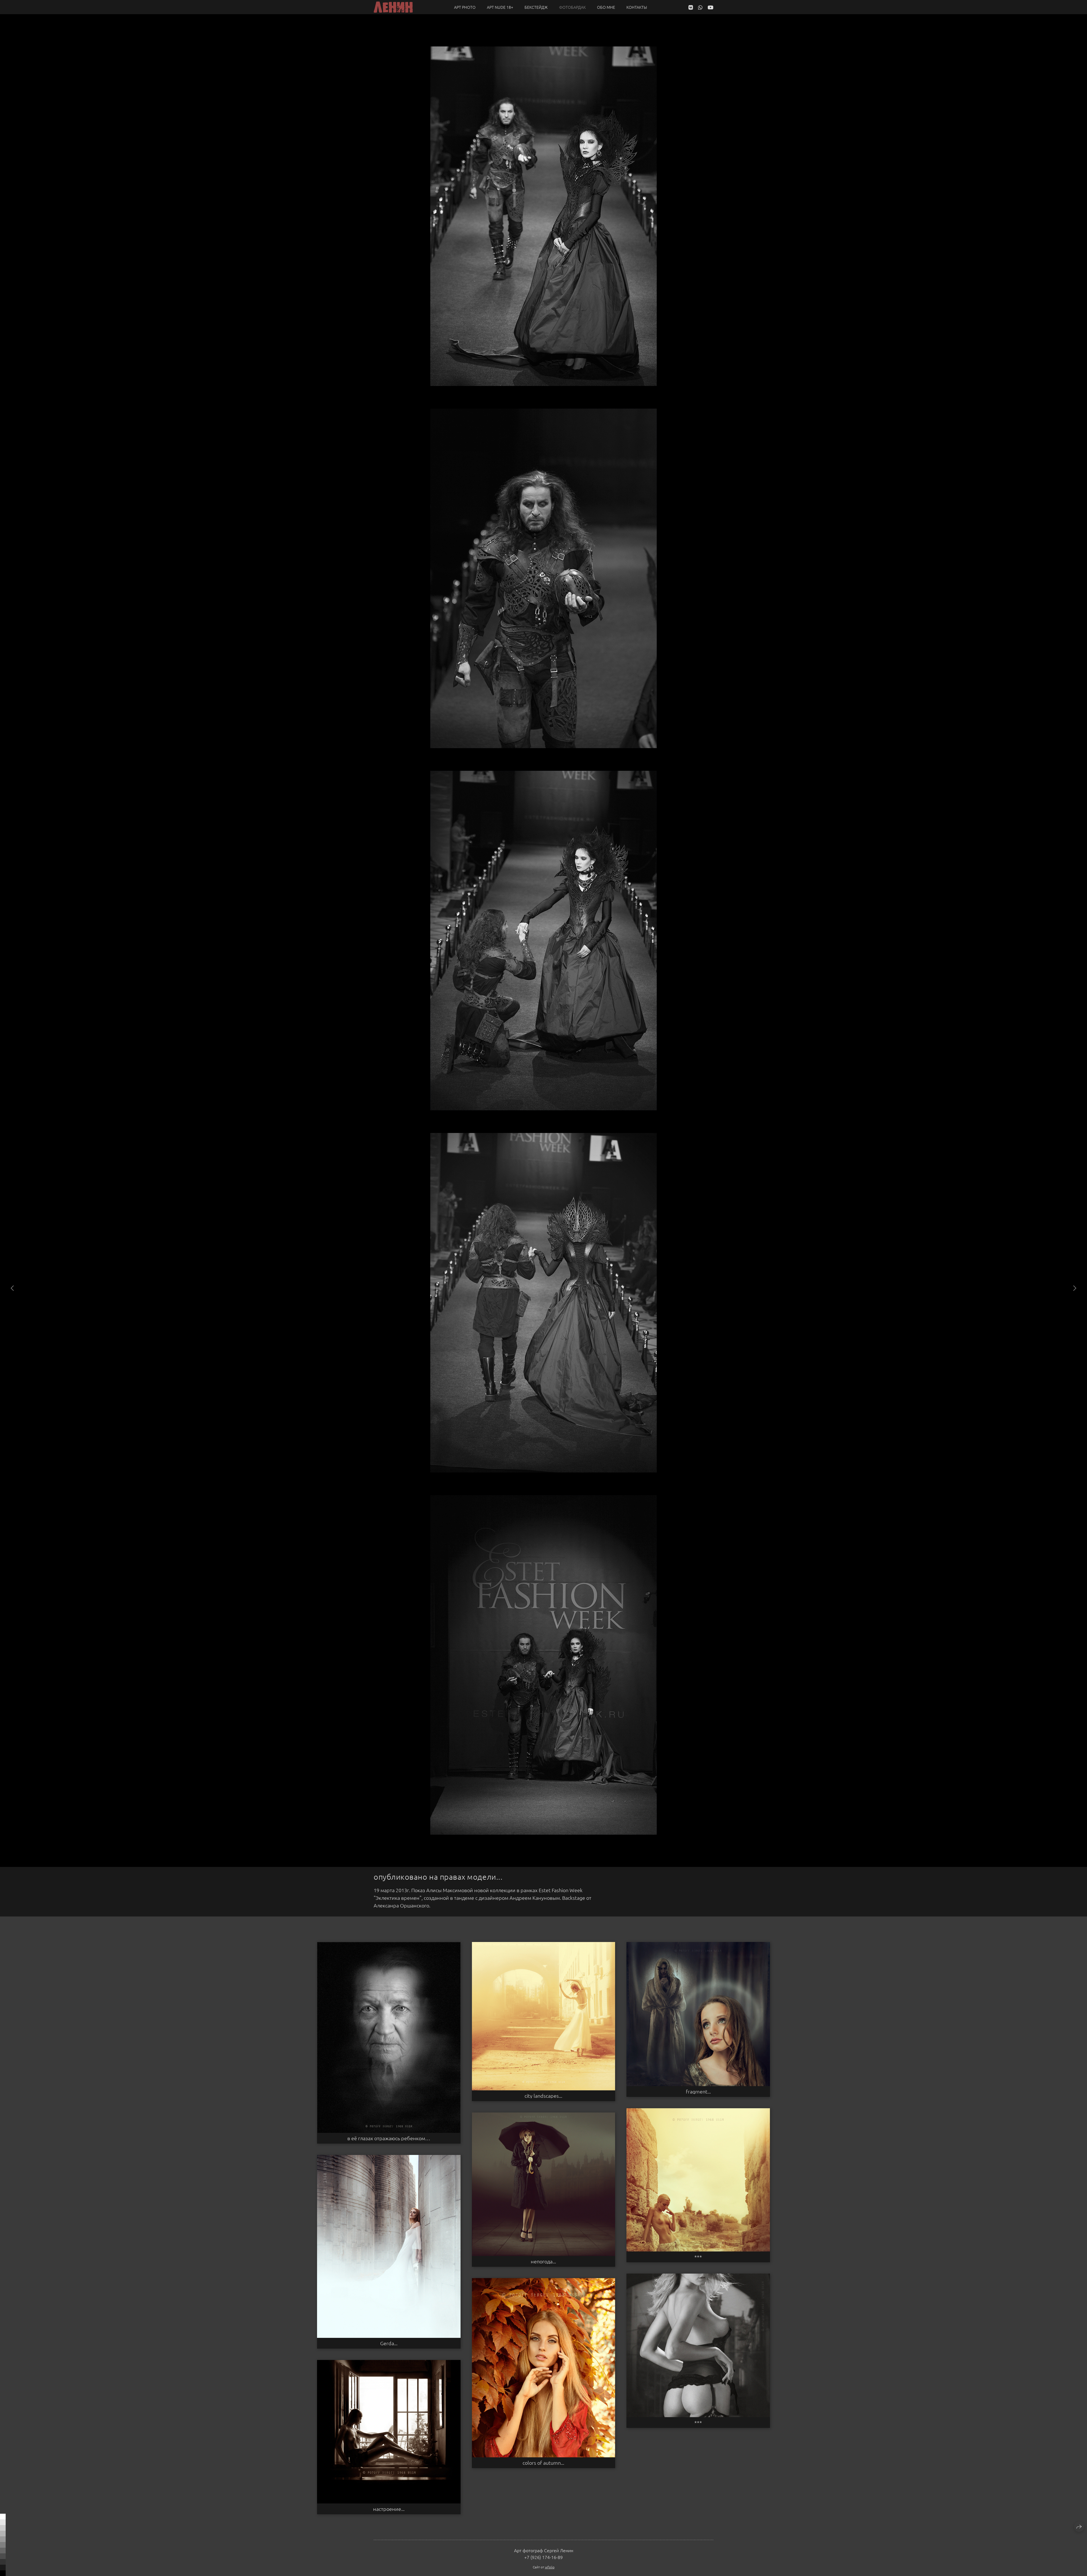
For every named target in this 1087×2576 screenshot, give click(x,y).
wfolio (550, 2567)
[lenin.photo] (393, 7)
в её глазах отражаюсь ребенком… (389, 2138)
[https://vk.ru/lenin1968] (691, 7)
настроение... (389, 2509)
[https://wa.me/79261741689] (700, 7)
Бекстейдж (536, 7)
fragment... (698, 2091)
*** (698, 2257)
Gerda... (389, 2343)
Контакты (637, 7)
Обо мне (606, 7)
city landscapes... (543, 2096)
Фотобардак (572, 7)
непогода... (543, 2261)
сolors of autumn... (543, 2463)
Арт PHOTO (465, 7)
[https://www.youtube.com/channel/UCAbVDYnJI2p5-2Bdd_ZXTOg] (711, 7)
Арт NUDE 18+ (500, 7)
